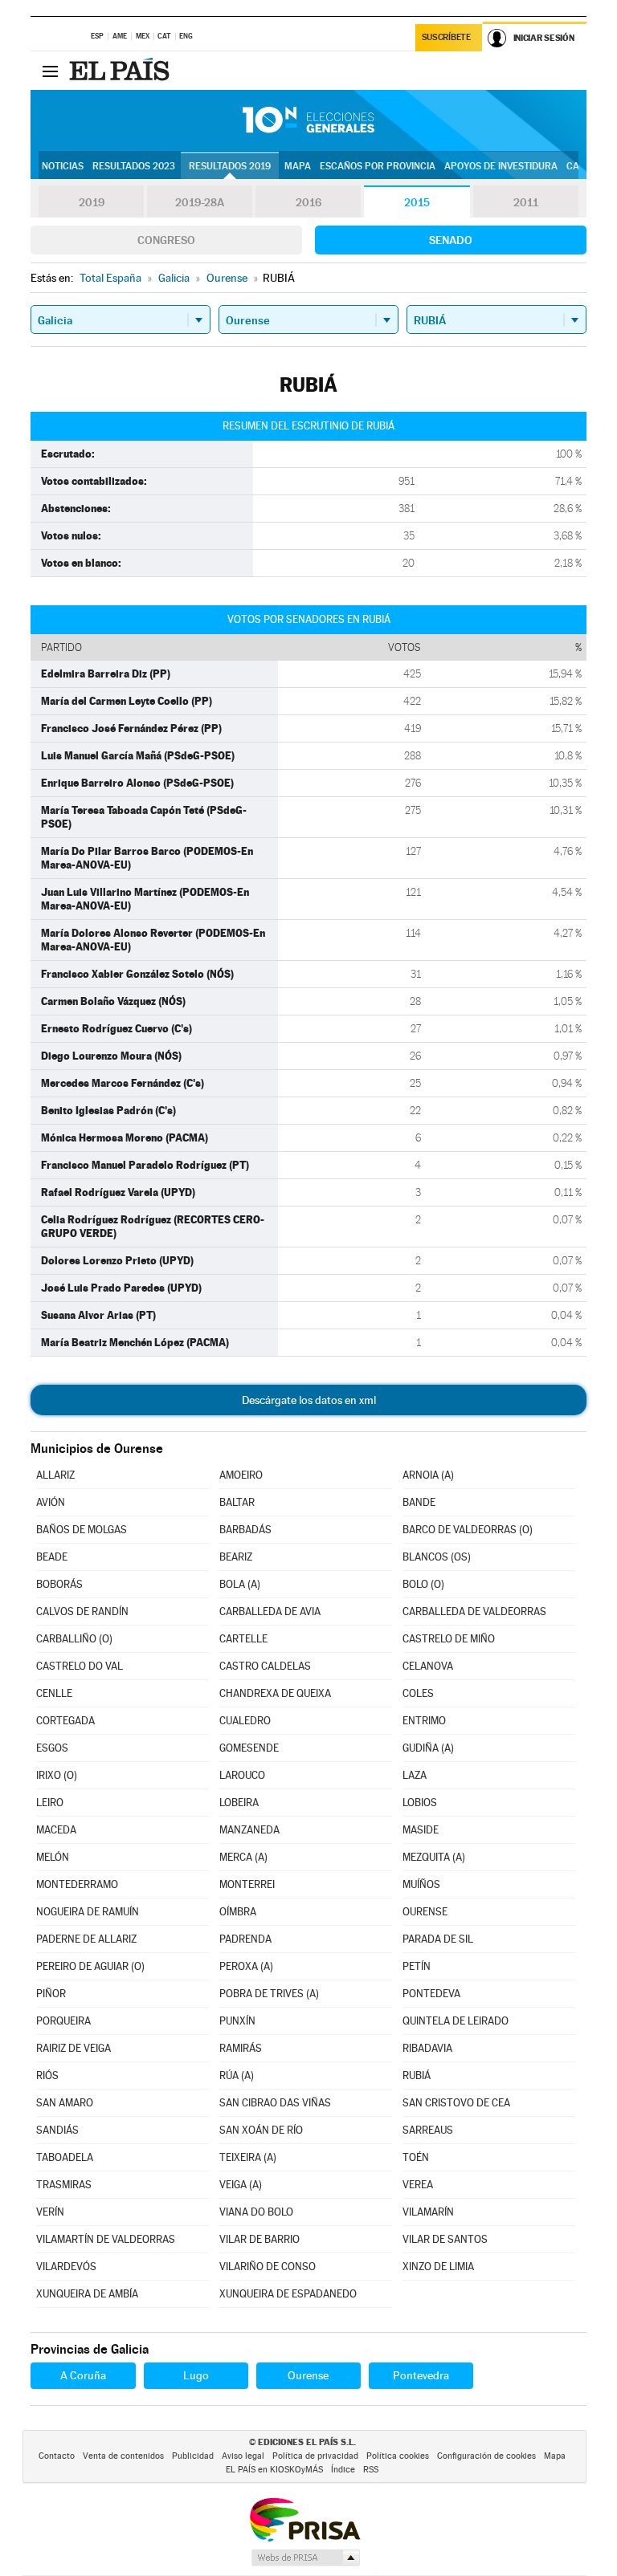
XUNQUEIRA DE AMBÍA (87, 2294)
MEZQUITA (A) (434, 1857)
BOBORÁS (59, 1584)
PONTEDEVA (431, 1994)
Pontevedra (421, 2375)
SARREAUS (428, 2130)
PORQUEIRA (63, 2021)
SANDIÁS (57, 2130)
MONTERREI (247, 1884)
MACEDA (56, 1830)
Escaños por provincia (378, 166)
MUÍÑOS (421, 1884)
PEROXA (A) (246, 1966)
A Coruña (83, 2375)
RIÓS (47, 2075)
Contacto (57, 2456)
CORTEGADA (65, 1721)
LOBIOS (420, 1803)
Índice (343, 2470)
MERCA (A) (243, 1857)
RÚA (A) (237, 2075)
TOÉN (416, 2157)
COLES (418, 1693)
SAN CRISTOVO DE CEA (456, 2103)
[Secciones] (50, 71)
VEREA (418, 2185)
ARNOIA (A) (428, 1475)
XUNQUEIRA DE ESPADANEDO (288, 2294)
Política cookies (398, 2456)
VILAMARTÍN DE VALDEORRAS (106, 2239)
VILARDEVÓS (66, 2267)
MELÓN (53, 1857)
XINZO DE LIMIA (438, 2267)
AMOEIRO (241, 1475)
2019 (92, 202)
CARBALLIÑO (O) (74, 1639)
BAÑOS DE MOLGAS (82, 1530)
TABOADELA (65, 2157)
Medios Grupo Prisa (305, 2558)
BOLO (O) (423, 1584)
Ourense (308, 2375)
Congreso (166, 240)
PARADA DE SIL (438, 1939)
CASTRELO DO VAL (80, 1666)
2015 (417, 202)
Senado (451, 240)
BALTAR (237, 1502)
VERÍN (50, 2212)
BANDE (419, 1502)
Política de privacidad (315, 2456)
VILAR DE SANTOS (445, 2239)
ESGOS (52, 1748)
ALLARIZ (55, 1475)
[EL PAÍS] (121, 71)
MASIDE (421, 1830)
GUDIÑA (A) (428, 1748)
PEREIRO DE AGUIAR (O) (90, 1966)
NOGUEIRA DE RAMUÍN (88, 1912)
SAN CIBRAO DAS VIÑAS (275, 2103)
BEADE (52, 1557)
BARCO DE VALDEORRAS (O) (468, 1530)
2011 (526, 202)
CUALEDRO (245, 1721)
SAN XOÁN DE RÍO (261, 2130)
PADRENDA (245, 1939)
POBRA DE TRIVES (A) (269, 1994)
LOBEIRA (239, 1803)
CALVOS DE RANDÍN (82, 1612)
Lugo (196, 2375)
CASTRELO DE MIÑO (449, 1639)
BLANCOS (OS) (437, 1557)
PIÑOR (51, 1994)
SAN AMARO (65, 2103)
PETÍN (417, 1966)
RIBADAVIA (427, 2048)
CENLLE (54, 1693)
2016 (308, 202)
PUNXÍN (237, 2021)
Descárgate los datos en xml (309, 1400)
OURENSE (425, 1912)
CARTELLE (243, 1639)
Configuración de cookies (486, 2456)
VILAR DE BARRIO (259, 2239)
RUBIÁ (417, 2075)
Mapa (298, 166)
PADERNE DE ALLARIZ (86, 1939)
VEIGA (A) (241, 2185)
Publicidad (193, 2456)
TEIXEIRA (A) (248, 2157)
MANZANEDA (249, 1830)
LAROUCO (242, 1775)
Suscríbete (446, 37)
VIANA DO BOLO (256, 2212)
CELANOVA (428, 1666)
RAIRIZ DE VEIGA (74, 2048)
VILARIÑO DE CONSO (268, 2267)
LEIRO (50, 1803)
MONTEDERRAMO (77, 1884)
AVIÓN (51, 1502)
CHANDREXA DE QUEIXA (275, 1693)
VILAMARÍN (428, 2212)
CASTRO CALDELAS (265, 1666)
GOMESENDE (249, 1748)
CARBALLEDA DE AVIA (270, 1612)
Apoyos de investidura (501, 166)
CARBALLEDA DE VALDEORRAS (474, 1612)
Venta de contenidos (123, 2456)
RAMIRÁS (241, 2048)
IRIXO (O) (57, 1775)
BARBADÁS (245, 1530)
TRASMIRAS (64, 2185)
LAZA (415, 1775)
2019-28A (200, 202)
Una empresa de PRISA (304, 2519)
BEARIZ (236, 1557)
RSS (371, 2470)
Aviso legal (243, 2456)
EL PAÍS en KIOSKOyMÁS (274, 2470)
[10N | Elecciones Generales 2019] (308, 120)
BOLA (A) (240, 1584)
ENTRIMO (424, 1721)
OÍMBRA (238, 1912)
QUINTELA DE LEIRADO (456, 2021)
